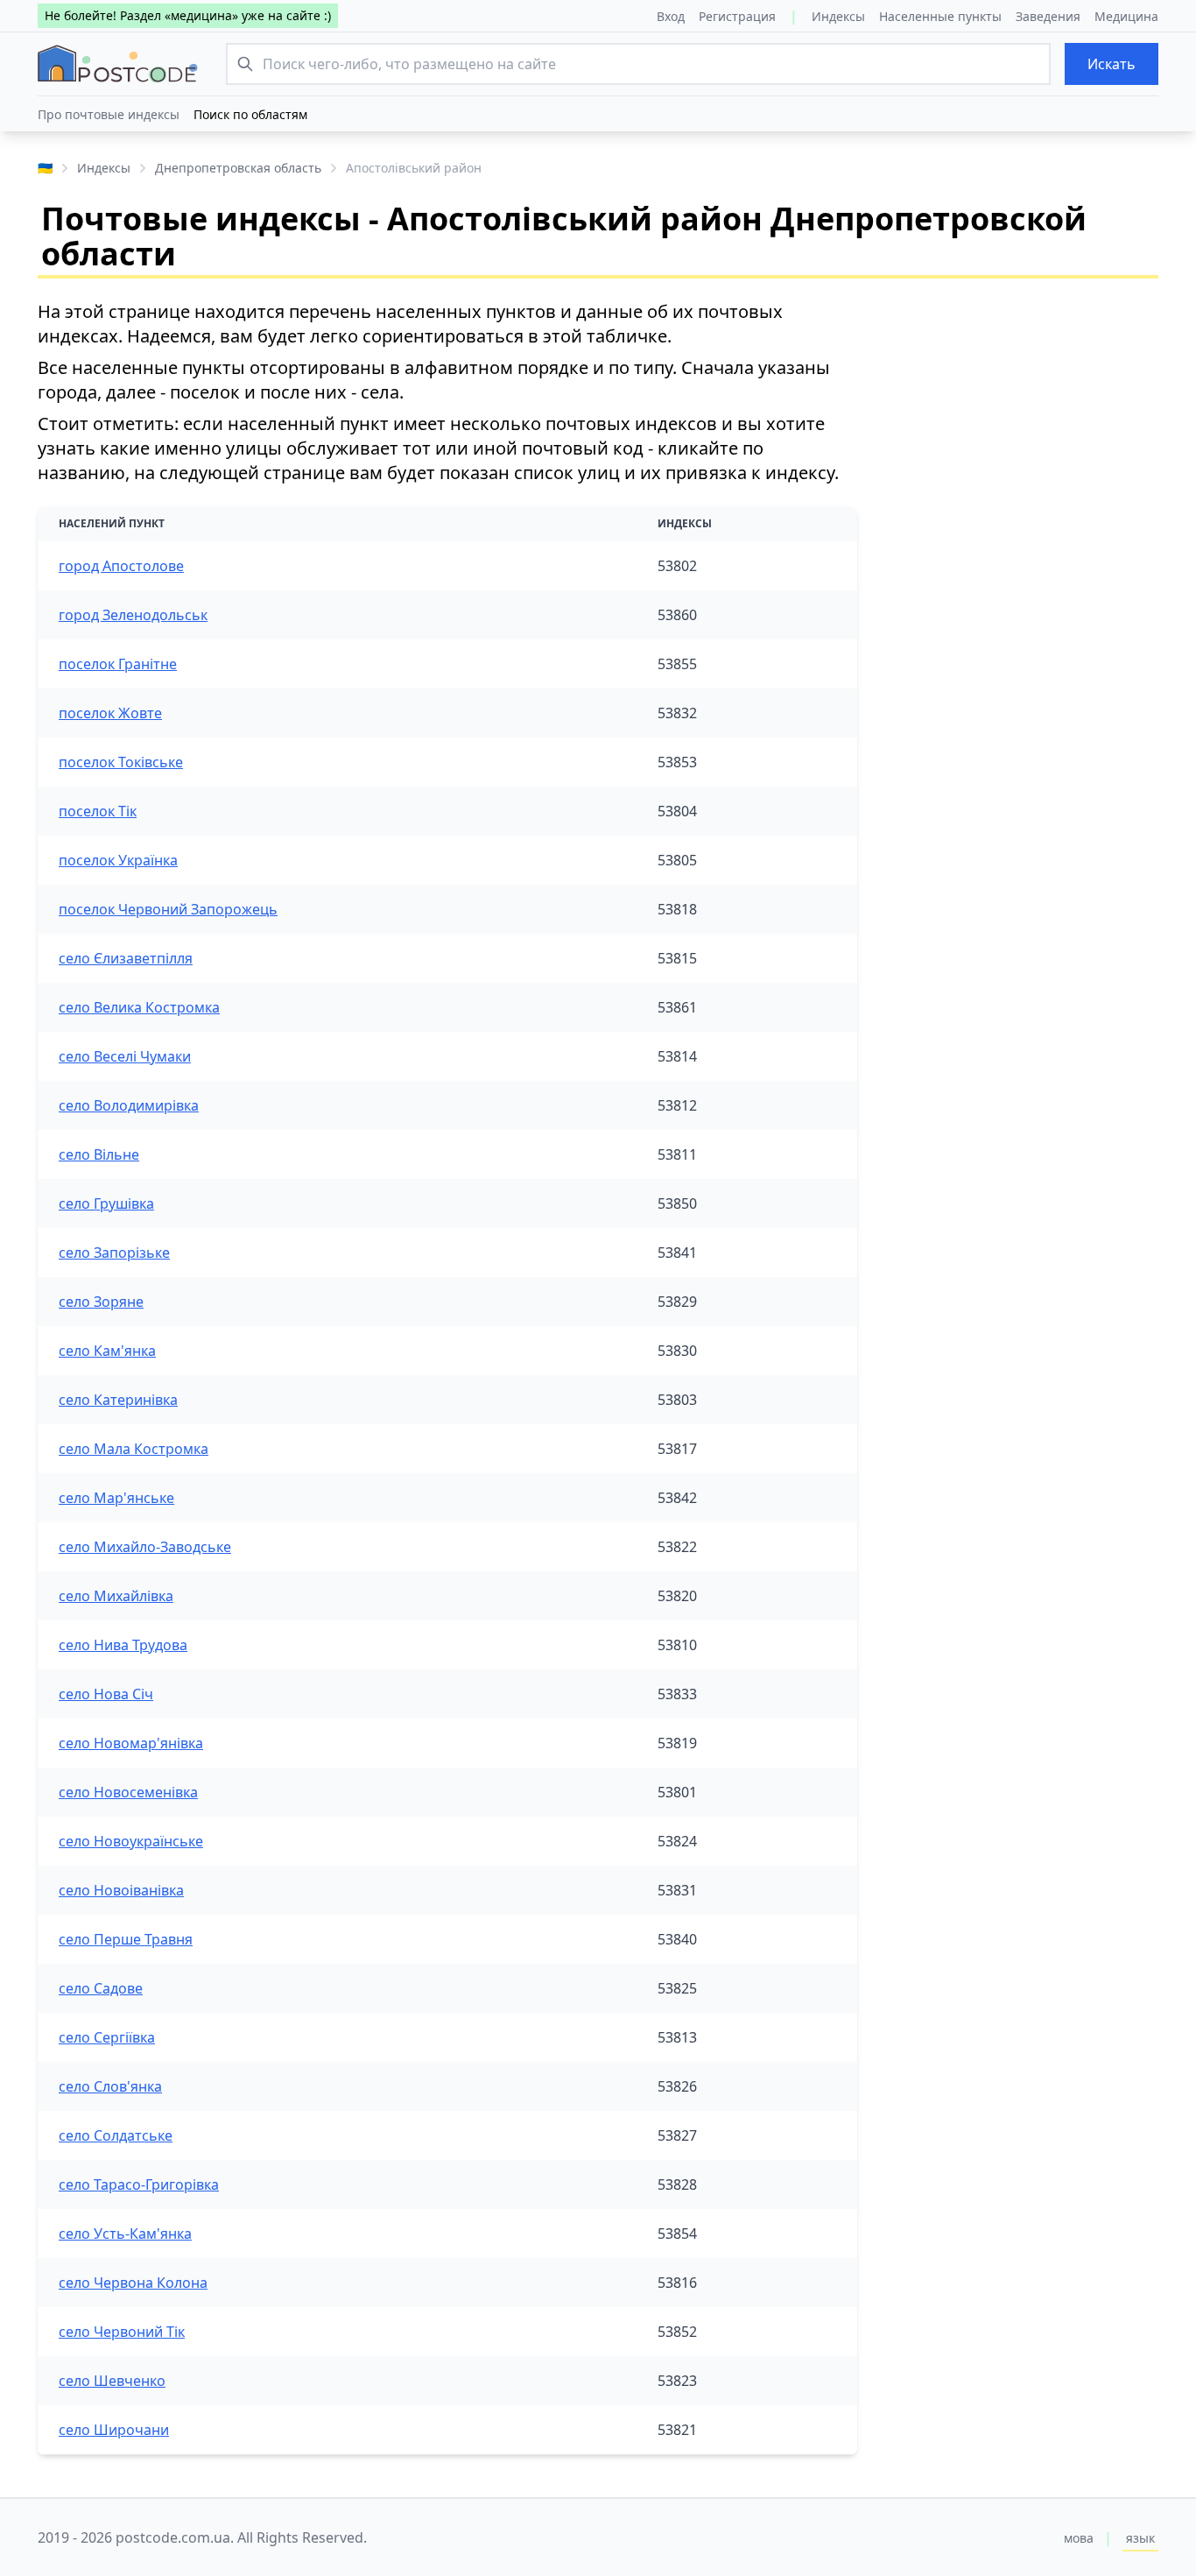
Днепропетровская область (238, 168)
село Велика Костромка (139, 1007)
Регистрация (737, 16)
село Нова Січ (106, 1694)
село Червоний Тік (122, 2332)
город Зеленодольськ (133, 615)
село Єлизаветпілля (126, 958)
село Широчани (114, 2430)
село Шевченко (112, 2381)
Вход (671, 16)
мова (1079, 2538)
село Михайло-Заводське (145, 1547)
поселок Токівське (121, 762)
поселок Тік (98, 811)
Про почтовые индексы (109, 114)
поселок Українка (118, 860)
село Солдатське (116, 2135)
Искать (1112, 64)
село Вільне (99, 1154)
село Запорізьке (114, 1253)
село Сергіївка (107, 2037)
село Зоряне (101, 1302)
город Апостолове (121, 566)
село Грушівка (106, 1203)
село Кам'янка (107, 1351)
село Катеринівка (118, 1400)
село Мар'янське (116, 1498)
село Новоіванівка (121, 1890)
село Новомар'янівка (131, 1743)
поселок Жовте (110, 713)
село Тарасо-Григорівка (139, 2184)
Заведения (1048, 16)
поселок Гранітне (118, 664)
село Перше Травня (126, 1939)
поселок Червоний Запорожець (168, 909)
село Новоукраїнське (131, 1841)
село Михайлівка (116, 1596)
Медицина (1126, 16)
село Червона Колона (133, 2283)
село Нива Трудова (123, 1645)
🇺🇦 (45, 168)
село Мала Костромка (134, 1449)
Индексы (838, 16)
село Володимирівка (129, 1105)
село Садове (101, 1988)
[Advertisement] (1022, 409)
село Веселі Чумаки (125, 1056)
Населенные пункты (940, 16)
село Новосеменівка (128, 1792)
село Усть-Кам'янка (125, 2234)
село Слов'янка (110, 2086)
